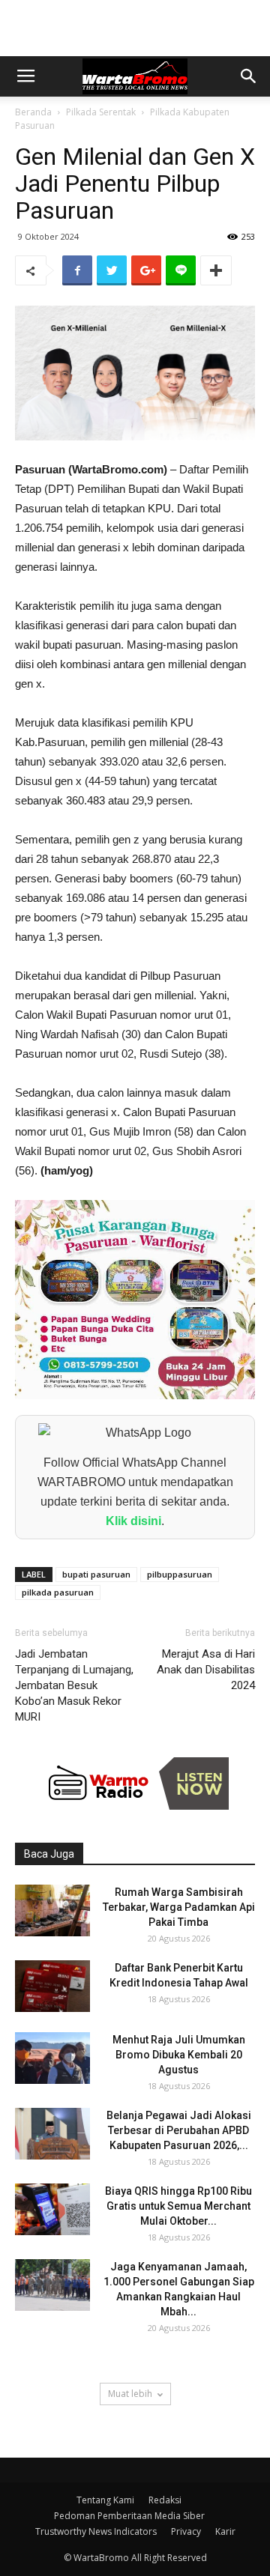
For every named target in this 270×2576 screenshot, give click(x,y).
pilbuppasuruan (180, 1574)
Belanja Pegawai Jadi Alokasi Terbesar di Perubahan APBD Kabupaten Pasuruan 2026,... (179, 2130)
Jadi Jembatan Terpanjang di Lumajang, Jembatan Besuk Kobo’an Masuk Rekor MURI (74, 1685)
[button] (249, 76)
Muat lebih (130, 2394)
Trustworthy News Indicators (96, 2531)
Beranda (33, 112)
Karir (225, 2531)
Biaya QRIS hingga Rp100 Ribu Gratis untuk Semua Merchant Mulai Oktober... (178, 2206)
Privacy (186, 2531)
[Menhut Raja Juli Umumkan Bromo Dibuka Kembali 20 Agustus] (52, 2058)
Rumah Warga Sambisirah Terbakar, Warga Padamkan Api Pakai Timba (179, 1907)
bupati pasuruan (96, 1574)
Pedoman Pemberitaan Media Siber (129, 2516)
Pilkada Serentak (101, 112)
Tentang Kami (105, 2500)
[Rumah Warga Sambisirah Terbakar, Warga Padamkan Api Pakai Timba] (52, 1910)
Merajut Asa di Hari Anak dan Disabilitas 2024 (206, 1670)
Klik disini (133, 1521)
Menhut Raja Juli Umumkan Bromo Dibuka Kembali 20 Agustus (179, 2055)
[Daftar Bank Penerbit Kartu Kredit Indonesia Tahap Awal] (52, 1986)
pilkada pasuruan (58, 1592)
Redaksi (165, 2500)
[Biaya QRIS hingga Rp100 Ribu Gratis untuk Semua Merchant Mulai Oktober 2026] (52, 2209)
